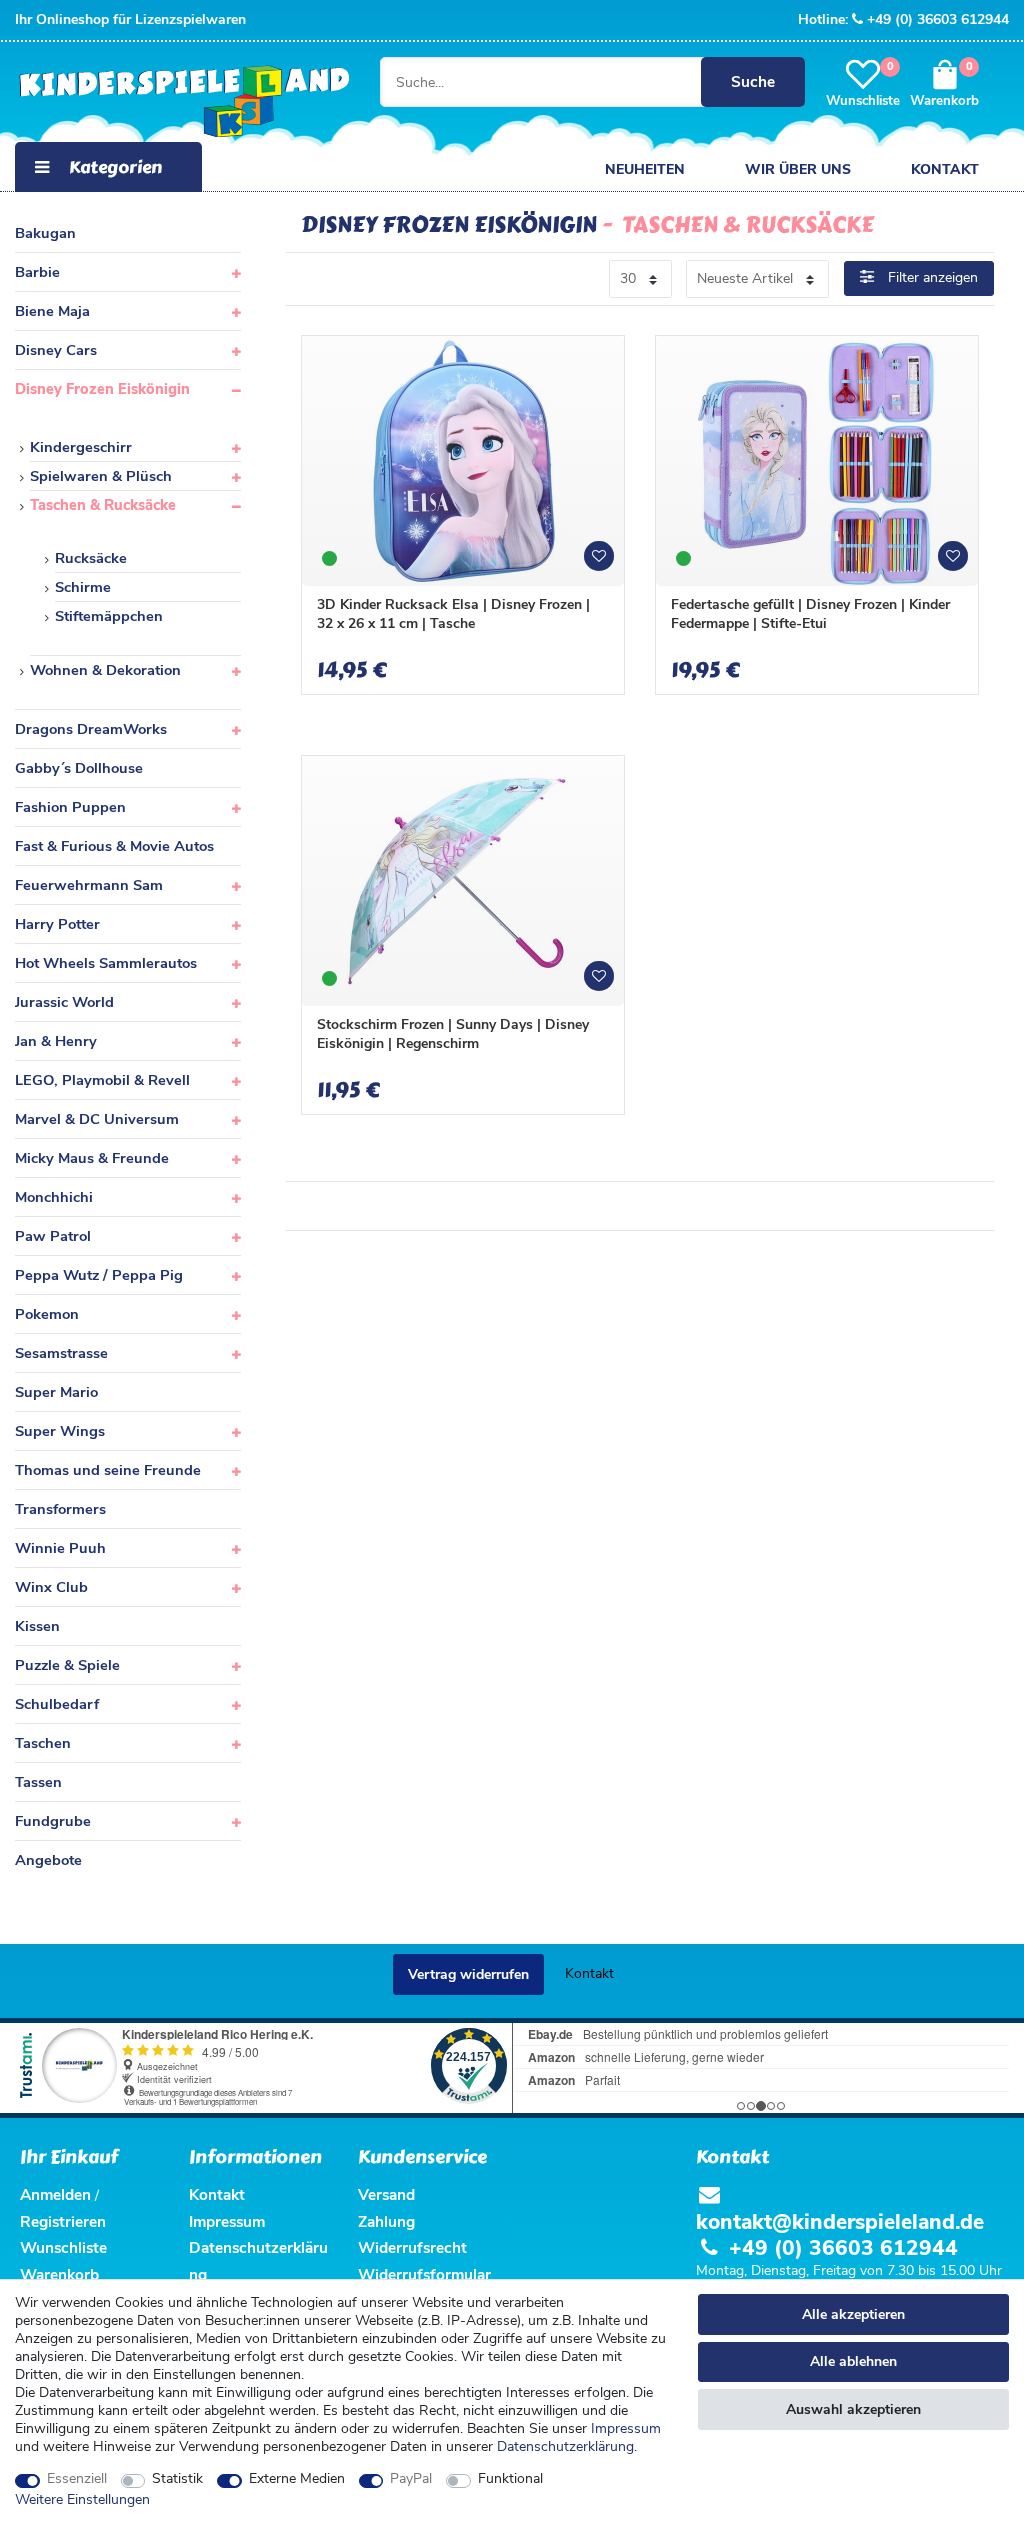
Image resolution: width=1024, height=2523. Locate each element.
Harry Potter (57, 924)
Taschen (43, 1743)
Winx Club (51, 1587)
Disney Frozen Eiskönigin (102, 389)
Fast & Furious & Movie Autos (114, 846)
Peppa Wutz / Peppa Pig (99, 1275)
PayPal (411, 2479)
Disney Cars (56, 350)
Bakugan (45, 233)
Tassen (38, 1782)
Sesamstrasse (61, 1353)
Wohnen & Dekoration (105, 670)
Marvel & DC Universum (97, 1119)
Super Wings (60, 1431)
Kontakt (945, 169)
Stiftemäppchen (109, 616)
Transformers (60, 1509)
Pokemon (47, 1314)
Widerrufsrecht (412, 2247)
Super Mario (56, 1392)
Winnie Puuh (60, 1548)
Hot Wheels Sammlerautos (106, 963)
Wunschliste (606, 563)
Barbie (37, 272)
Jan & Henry (56, 1041)
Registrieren (63, 2221)
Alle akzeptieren (853, 2314)
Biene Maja (52, 311)
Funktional (510, 2479)
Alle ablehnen (853, 2361)
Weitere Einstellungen (82, 2500)
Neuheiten (645, 169)
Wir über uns (798, 169)
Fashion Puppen (70, 807)
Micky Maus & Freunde (92, 1158)
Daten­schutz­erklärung (565, 2446)
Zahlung (386, 2221)
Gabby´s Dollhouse (79, 768)
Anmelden (55, 2194)
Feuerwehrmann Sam (89, 885)
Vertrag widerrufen (468, 1974)
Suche (753, 81)
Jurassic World (64, 1002)
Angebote (48, 1860)
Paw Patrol (53, 1236)
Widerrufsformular (424, 2274)
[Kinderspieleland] (179, 102)
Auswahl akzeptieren (853, 2409)
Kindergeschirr (81, 447)
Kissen (37, 1626)
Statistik (177, 2479)
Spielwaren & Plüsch (101, 476)
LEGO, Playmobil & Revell (102, 1080)
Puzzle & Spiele (67, 1665)
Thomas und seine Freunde (108, 1470)
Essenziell (77, 2479)
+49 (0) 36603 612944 (938, 19)
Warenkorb (59, 2274)
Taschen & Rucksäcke (103, 505)
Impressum (626, 2428)
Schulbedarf (57, 1704)
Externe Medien (297, 2479)
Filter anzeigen (931, 277)
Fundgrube (53, 1821)
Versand (386, 2194)
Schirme (83, 587)
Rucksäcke (91, 558)
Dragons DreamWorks (91, 729)
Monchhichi (54, 1197)
